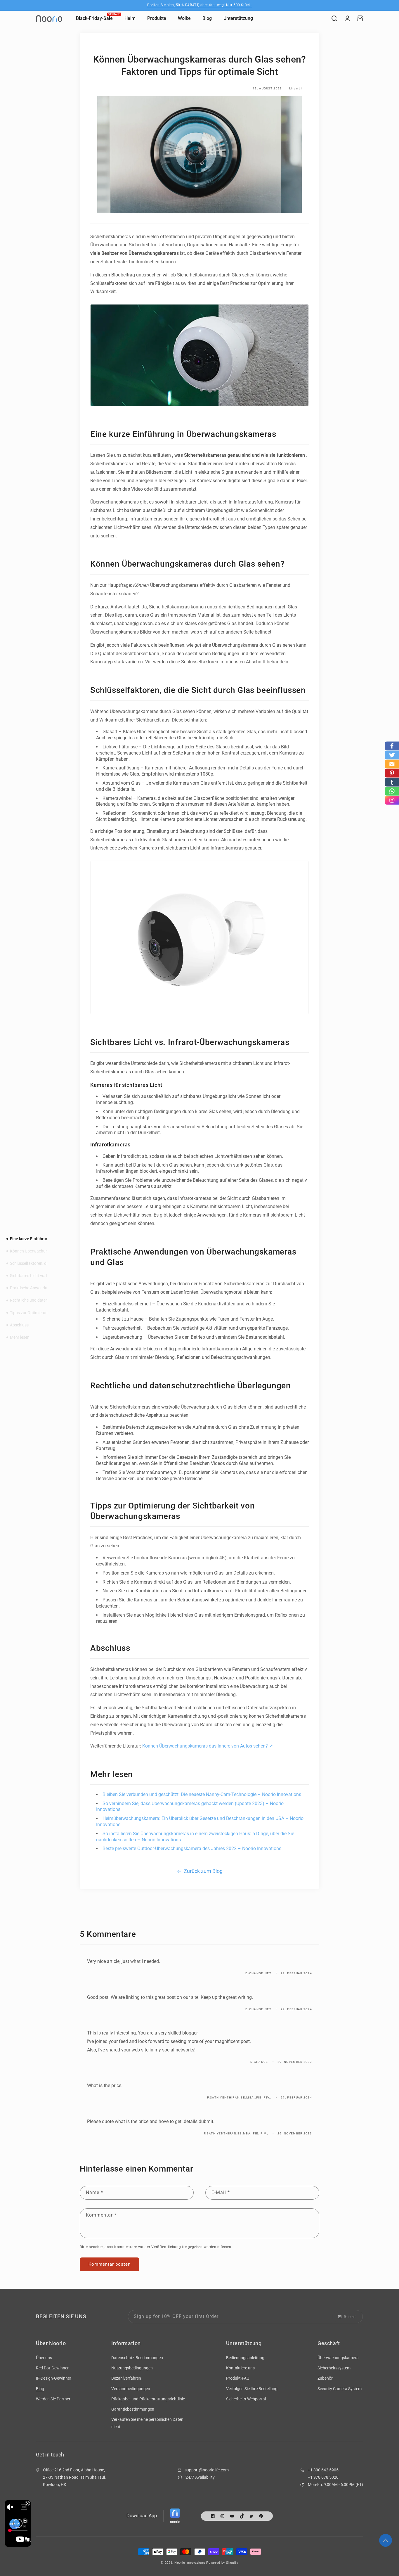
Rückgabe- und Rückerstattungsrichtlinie (148, 2399)
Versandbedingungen (131, 2389)
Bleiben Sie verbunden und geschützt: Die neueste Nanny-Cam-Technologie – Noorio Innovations (202, 1794)
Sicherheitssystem (334, 2368)
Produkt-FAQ (238, 2378)
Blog (40, 2389)
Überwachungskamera (338, 2358)
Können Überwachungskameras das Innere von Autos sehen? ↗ (208, 1746)
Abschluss (19, 1325)
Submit (350, 2317)
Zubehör (325, 2378)
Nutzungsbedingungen (132, 2368)
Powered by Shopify (222, 2563)
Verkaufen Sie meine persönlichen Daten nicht (147, 2423)
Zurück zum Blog (203, 1871)
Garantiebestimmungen (133, 2409)
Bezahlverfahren (126, 2378)
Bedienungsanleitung (245, 2358)
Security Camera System (340, 2389)
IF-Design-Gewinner (54, 2378)
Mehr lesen (20, 1337)
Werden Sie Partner (53, 2399)
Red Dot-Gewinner (52, 2368)
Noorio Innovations (190, 2563)
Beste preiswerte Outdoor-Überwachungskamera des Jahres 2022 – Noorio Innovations (192, 1848)
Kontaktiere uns (240, 2368)
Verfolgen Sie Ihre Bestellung (252, 2389)
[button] (334, 18)
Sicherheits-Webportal (246, 2399)
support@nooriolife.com (207, 2470)
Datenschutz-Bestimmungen (137, 2358)
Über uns (44, 2358)
